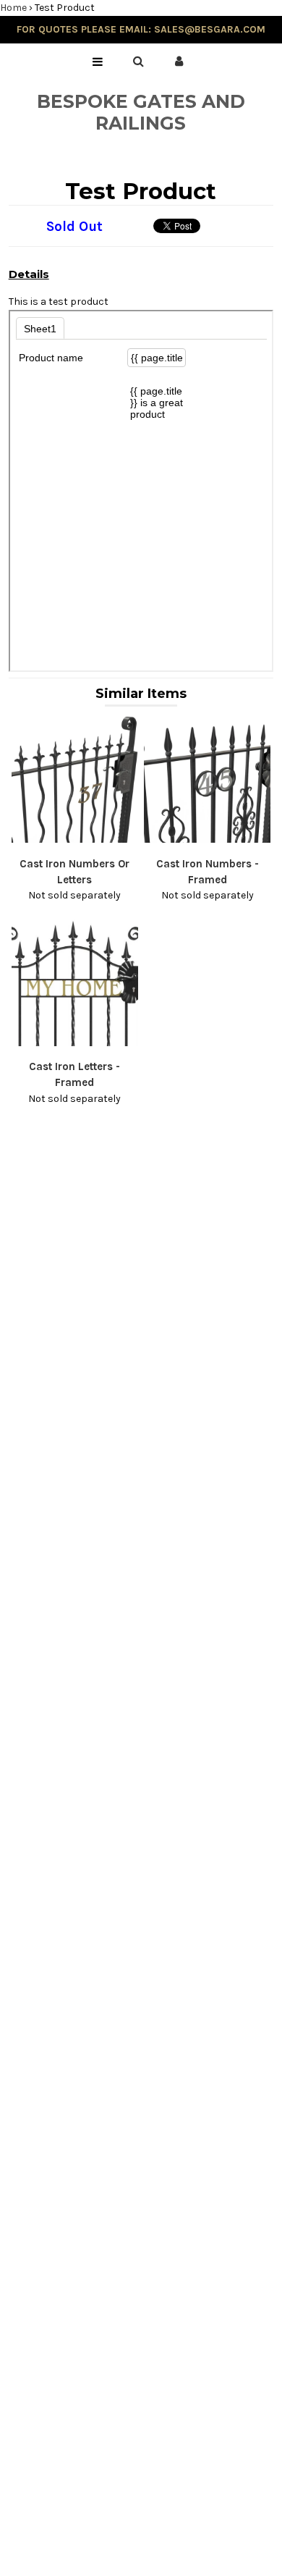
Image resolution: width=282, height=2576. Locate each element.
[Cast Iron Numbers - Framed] (208, 839)
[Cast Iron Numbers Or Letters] (75, 839)
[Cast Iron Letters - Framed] (75, 1043)
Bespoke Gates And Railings (141, 112)
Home (13, 8)
